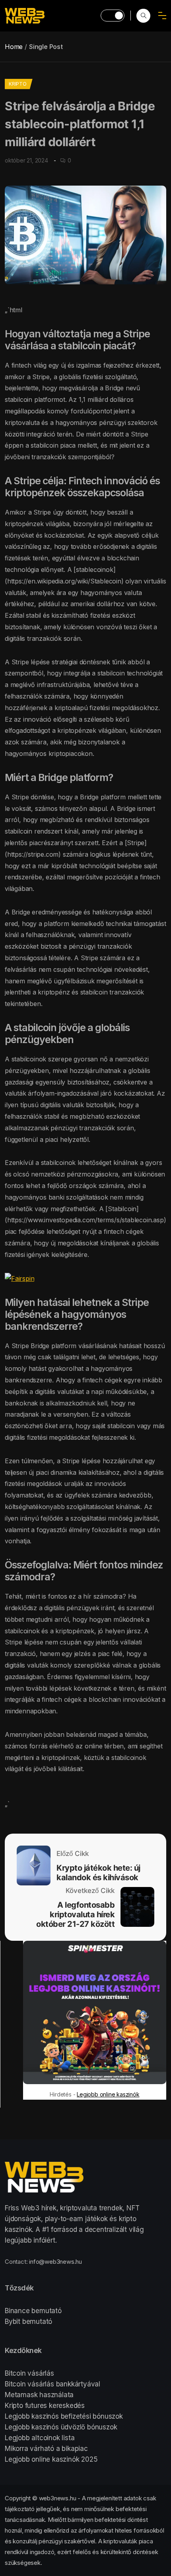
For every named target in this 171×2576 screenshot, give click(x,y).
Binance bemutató (33, 2311)
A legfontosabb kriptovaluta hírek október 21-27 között (75, 1914)
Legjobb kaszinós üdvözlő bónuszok (61, 2427)
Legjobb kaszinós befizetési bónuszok (64, 2416)
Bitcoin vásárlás (29, 2373)
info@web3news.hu (55, 2262)
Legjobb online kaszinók (108, 2094)
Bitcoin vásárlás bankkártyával (52, 2384)
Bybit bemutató (28, 2322)
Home (14, 47)
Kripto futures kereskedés (45, 2406)
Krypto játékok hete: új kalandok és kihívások (98, 1873)
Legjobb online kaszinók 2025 (51, 2459)
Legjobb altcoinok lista (40, 2438)
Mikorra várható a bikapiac (46, 2449)
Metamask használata (39, 2395)
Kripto (18, 84)
